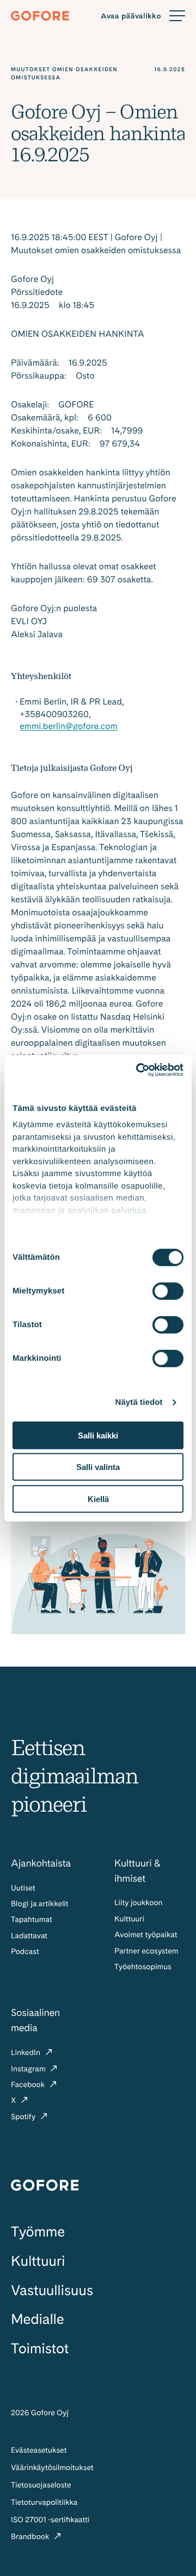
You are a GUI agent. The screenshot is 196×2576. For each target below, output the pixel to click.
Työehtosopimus (143, 1967)
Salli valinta (98, 1467)
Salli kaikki (98, 1435)
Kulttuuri (129, 1919)
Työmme (38, 2232)
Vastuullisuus (52, 2291)
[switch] (168, 1291)
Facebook (29, 2085)
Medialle (37, 2319)
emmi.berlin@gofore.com (69, 726)
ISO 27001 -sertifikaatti (50, 2520)
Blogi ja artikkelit (40, 1904)
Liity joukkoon (138, 1903)
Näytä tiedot (139, 1402)
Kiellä (98, 1499)
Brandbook (31, 2537)
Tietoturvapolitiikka (44, 2503)
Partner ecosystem (146, 1951)
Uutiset (23, 1888)
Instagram (29, 2069)
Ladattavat (29, 1936)
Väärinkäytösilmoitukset (52, 2468)
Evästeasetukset (39, 2451)
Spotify (24, 2117)
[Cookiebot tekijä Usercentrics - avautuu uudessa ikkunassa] (138, 1070)
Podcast (25, 1952)
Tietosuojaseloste (41, 2485)
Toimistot (40, 2349)
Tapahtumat (32, 1920)
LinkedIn (27, 2053)
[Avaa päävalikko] (143, 16)
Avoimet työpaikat (146, 1935)
